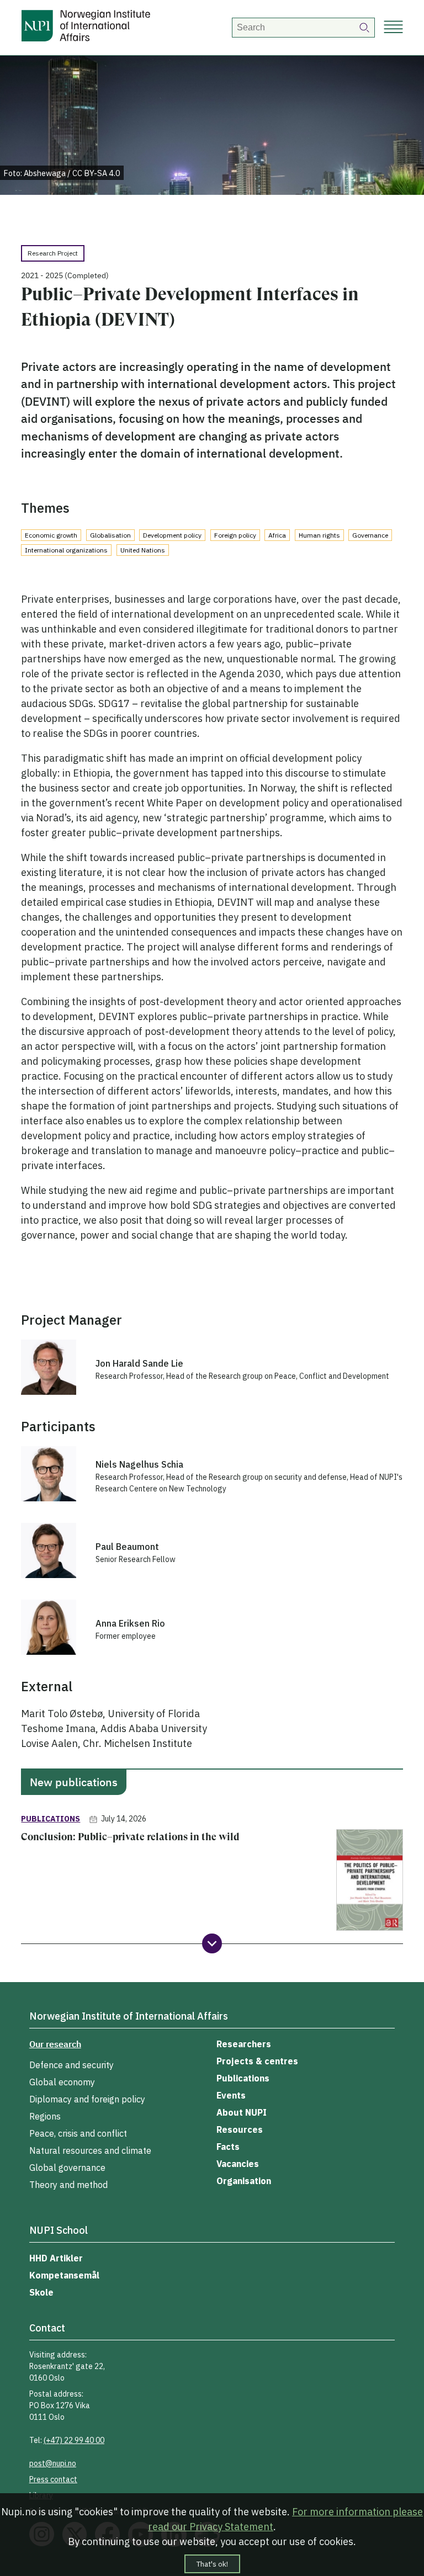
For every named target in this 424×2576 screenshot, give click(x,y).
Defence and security (71, 2065)
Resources (240, 2129)
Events (231, 2095)
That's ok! (212, 2564)
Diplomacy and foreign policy (87, 2099)
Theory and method (68, 2185)
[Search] (365, 28)
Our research (55, 2044)
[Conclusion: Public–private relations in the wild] (370, 1882)
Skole (41, 2292)
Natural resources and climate (90, 2150)
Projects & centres (257, 2061)
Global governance (67, 2168)
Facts (228, 2147)
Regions (45, 2116)
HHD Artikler (56, 2258)
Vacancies (238, 2164)
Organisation (244, 2181)
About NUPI (242, 2112)
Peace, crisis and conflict (78, 2133)
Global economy (62, 2082)
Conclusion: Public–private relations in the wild (130, 1837)
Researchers (244, 2044)
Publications (243, 2078)
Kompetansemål (64, 2275)
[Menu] (393, 28)
